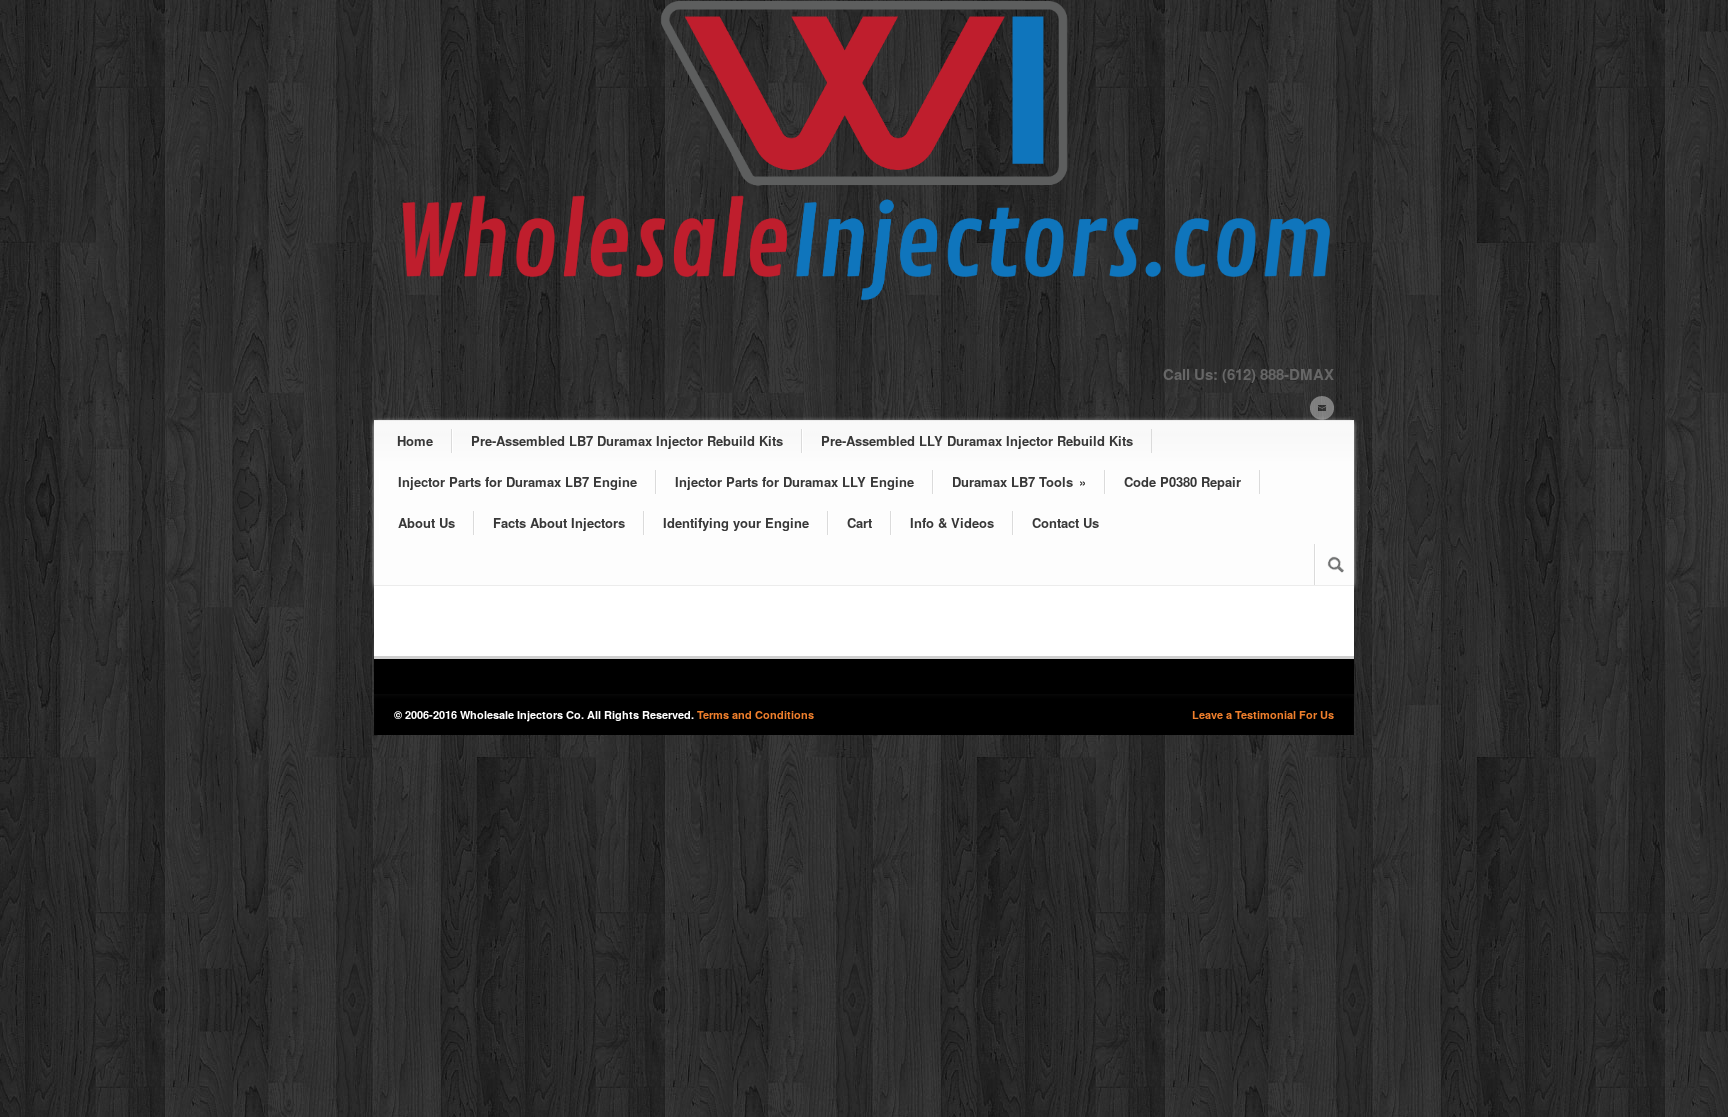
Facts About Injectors (559, 522)
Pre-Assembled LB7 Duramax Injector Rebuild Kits (627, 440)
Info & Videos (952, 522)
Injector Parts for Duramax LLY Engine (794, 481)
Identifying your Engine (736, 522)
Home (415, 440)
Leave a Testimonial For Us (1263, 714)
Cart (859, 522)
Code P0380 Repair (1182, 481)
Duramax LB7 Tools (1019, 481)
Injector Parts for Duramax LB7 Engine (517, 481)
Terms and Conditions (755, 714)
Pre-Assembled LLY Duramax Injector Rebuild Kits (977, 440)
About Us (426, 522)
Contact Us (1065, 522)
